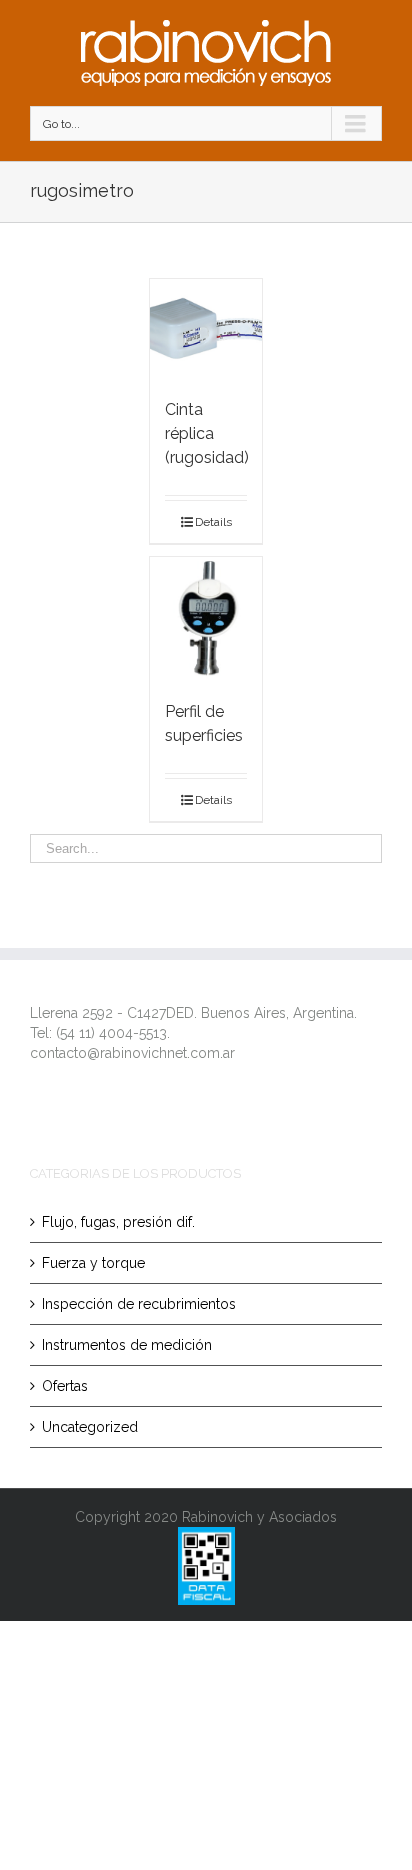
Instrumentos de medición (127, 1345)
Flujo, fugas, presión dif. (118, 1222)
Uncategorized (90, 1427)
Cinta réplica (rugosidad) (207, 433)
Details (213, 522)
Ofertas (65, 1386)
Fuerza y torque (93, 1263)
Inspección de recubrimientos (139, 1304)
